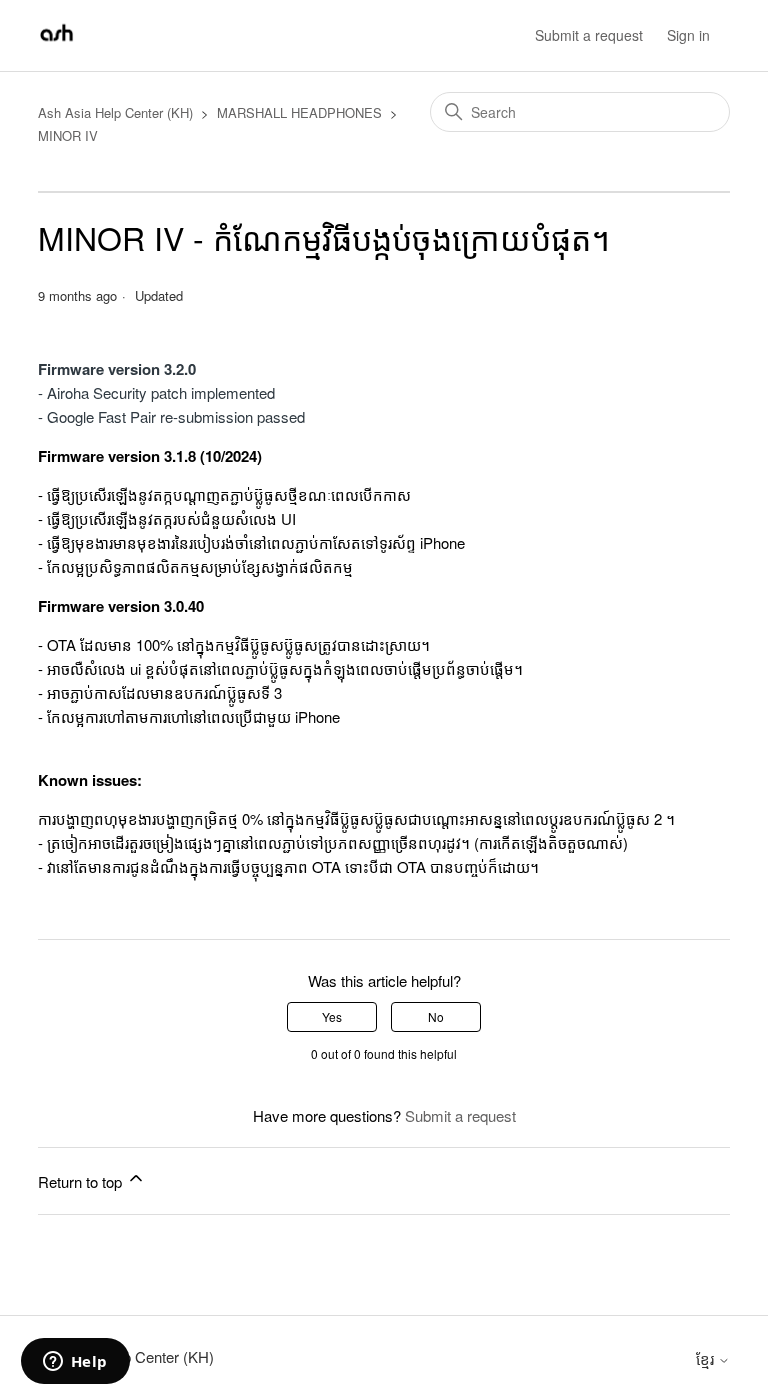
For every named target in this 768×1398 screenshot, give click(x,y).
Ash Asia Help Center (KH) (115, 112)
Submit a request (589, 35)
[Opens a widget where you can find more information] (75, 1363)
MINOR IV (68, 135)
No (436, 1016)
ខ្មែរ (707, 1358)
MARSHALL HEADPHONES (299, 112)
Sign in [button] (688, 35)
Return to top (82, 1181)
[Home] (56, 44)
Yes (332, 1016)
